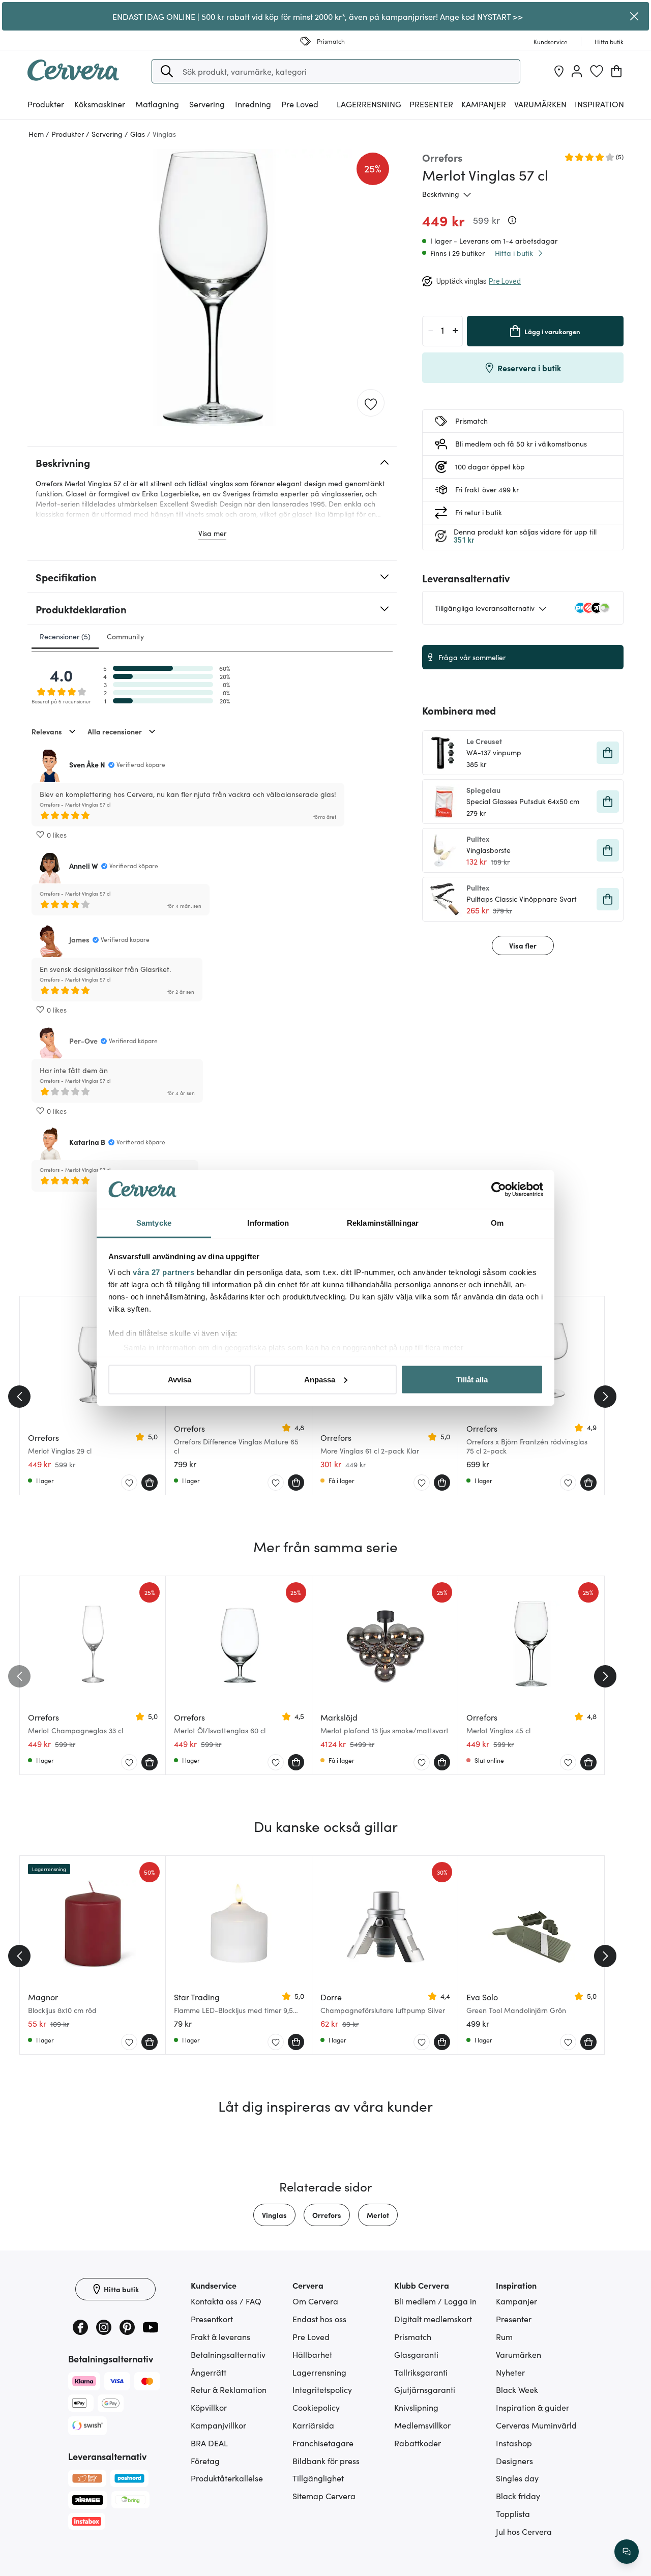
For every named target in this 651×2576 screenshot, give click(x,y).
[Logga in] (577, 71)
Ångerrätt (209, 2372)
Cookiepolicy (316, 2407)
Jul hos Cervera (524, 2531)
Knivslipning (416, 2407)
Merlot (378, 2215)
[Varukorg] (616, 71)
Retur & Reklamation (229, 2389)
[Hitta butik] (559, 71)
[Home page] (73, 77)
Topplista (513, 2513)
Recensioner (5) (65, 636)
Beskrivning (441, 194)
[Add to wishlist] (371, 403)
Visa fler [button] (523, 945)
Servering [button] (207, 104)
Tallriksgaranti (421, 2372)
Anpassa (320, 1379)
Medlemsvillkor (422, 2425)
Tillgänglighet (318, 2478)
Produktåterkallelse (227, 2478)
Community (125, 636)
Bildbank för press (326, 2461)
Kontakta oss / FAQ (226, 2301)
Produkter (46, 104)
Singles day (517, 2478)
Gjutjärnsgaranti (425, 2389)
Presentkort (212, 2319)
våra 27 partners (164, 1272)
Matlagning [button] (157, 104)
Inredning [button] (253, 104)
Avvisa (180, 1379)
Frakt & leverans (220, 2336)
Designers (514, 2461)
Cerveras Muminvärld (536, 2425)
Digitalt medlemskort (433, 2319)
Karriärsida (313, 2425)
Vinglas (274, 2215)
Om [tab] (497, 1223)
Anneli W (84, 866)
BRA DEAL (209, 2443)
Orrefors (327, 2215)
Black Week (517, 2389)
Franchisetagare (323, 2443)
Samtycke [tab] (154, 1223)
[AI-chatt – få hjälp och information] (627, 2552)
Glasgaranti (416, 2354)
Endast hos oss (319, 2319)
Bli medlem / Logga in (435, 2301)
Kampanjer (484, 104)
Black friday (518, 2496)
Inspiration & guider (532, 2407)
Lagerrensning (369, 104)
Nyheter (510, 2372)
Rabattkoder (418, 2443)
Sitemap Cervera (324, 2496)
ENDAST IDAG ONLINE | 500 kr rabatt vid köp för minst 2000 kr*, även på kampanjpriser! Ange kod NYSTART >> (318, 16)
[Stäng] (634, 16)
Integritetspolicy (322, 2389)
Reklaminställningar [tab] (383, 1223)
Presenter (514, 2319)
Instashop (514, 2443)
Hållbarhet (312, 2354)
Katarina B (87, 1142)
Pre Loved (300, 104)
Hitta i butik (514, 253)
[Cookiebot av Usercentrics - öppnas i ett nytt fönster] (499, 1190)
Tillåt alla (472, 1379)
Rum (504, 2336)
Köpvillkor (209, 2407)
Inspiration (599, 104)
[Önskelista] (597, 71)
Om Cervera (315, 2301)
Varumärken (540, 104)
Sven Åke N (87, 764)
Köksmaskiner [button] (100, 104)
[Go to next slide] (605, 1397)
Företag (205, 2461)
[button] (167, 71)
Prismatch (413, 2336)
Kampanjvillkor (218, 2425)
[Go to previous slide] (19, 1397)
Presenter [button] (431, 104)
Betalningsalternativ (228, 2354)
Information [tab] (268, 1223)
